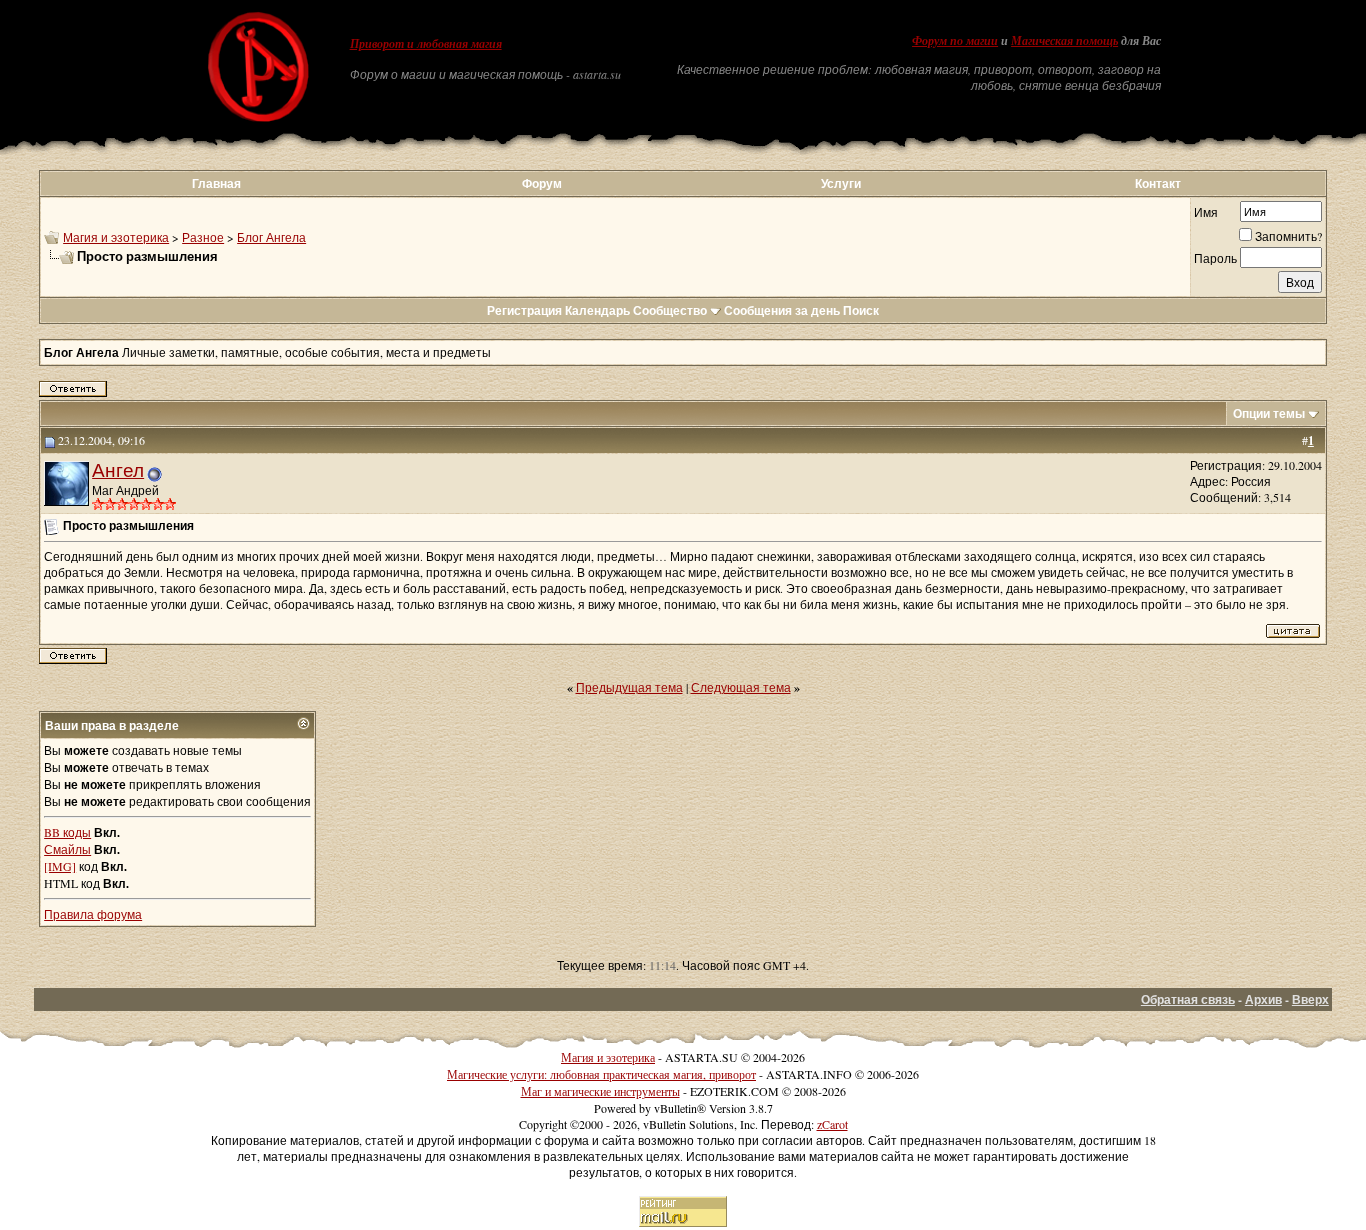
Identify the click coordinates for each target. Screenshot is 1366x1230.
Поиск (861, 310)
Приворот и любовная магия (426, 44)
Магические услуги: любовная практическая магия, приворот (601, 1074)
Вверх (1310, 999)
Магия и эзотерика (116, 237)
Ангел (118, 469)
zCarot (832, 1124)
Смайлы (67, 849)
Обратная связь (1188, 999)
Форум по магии (955, 41)
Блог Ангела (271, 237)
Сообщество (670, 310)
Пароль (1215, 258)
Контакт (1158, 183)
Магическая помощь (1064, 41)
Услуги (841, 183)
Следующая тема (741, 687)
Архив (1263, 999)
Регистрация (524, 310)
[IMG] (60, 866)
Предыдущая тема (629, 687)
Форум (542, 183)
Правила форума (93, 914)
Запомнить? (1288, 236)
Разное (203, 237)
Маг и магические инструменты (600, 1091)
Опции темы (1269, 413)
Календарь (597, 310)
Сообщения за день (782, 310)
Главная (216, 183)
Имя (1206, 212)
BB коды (67, 832)
